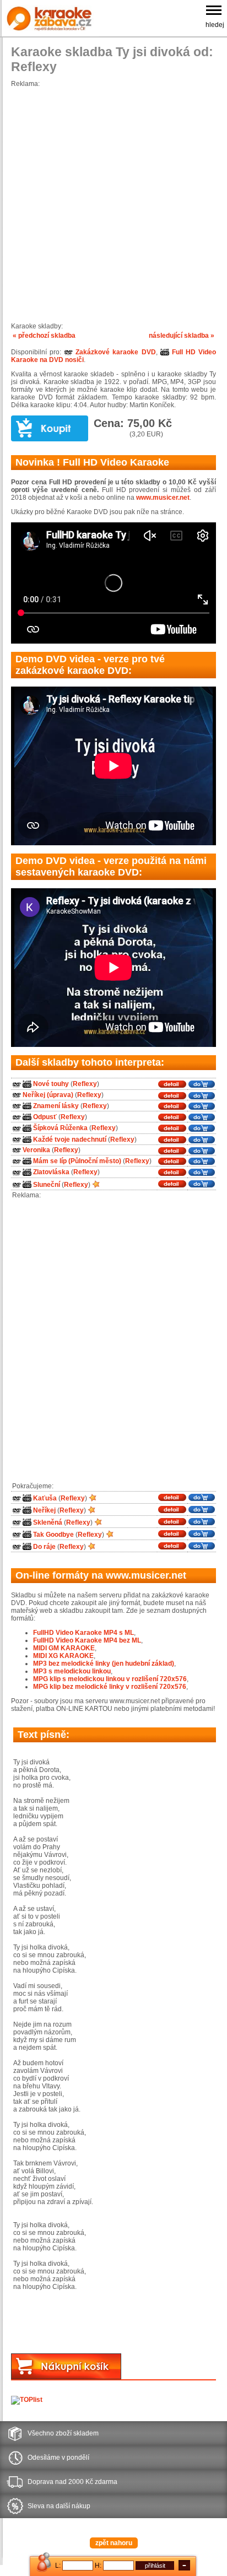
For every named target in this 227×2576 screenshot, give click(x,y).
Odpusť (45, 1117)
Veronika (36, 1150)
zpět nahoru (114, 2543)
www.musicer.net (163, 498)
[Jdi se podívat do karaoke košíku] (66, 2377)
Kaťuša (45, 1498)
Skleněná (48, 1522)
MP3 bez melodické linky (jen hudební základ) (104, 1664)
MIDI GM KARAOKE (64, 1648)
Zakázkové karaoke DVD (114, 352)
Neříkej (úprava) (48, 1095)
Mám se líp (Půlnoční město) (77, 1161)
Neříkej (44, 1510)
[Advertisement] (113, 201)
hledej (215, 25)
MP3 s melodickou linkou (72, 1671)
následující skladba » (182, 336)
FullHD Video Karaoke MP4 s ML (83, 1633)
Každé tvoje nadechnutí (70, 1140)
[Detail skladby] (172, 1084)
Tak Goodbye (53, 1535)
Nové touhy (51, 1084)
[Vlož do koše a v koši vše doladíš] (50, 428)
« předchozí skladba (44, 336)
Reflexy (85, 1084)
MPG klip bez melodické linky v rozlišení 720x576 (110, 1687)
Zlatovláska (51, 1173)
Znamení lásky (56, 1106)
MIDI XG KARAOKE (63, 1656)
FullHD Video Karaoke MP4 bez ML (87, 1640)
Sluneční (47, 1185)
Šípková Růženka (60, 1128)
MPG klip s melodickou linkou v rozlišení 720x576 (110, 1679)
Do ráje (44, 1547)
